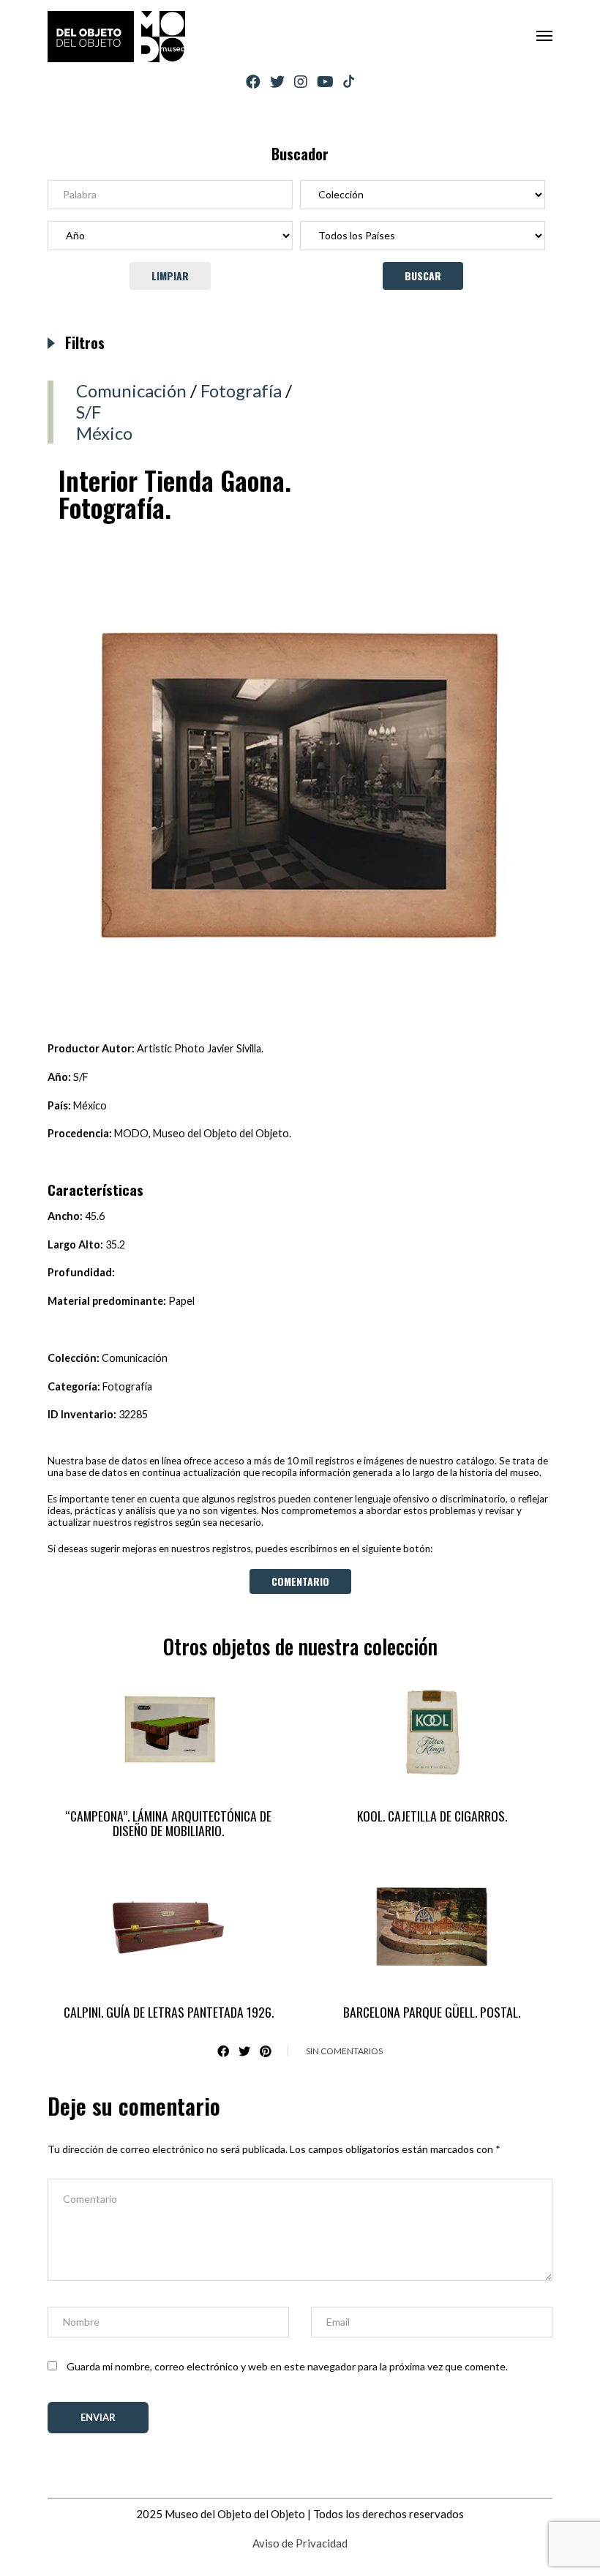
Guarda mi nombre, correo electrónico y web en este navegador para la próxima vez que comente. (287, 2366)
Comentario (300, 1581)
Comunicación (131, 390)
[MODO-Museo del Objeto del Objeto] (116, 37)
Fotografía (241, 390)
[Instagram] (301, 82)
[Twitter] (277, 82)
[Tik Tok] (349, 82)
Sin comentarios (344, 2051)
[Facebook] (253, 82)
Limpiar (170, 276)
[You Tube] (325, 82)
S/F (89, 412)
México (104, 433)
